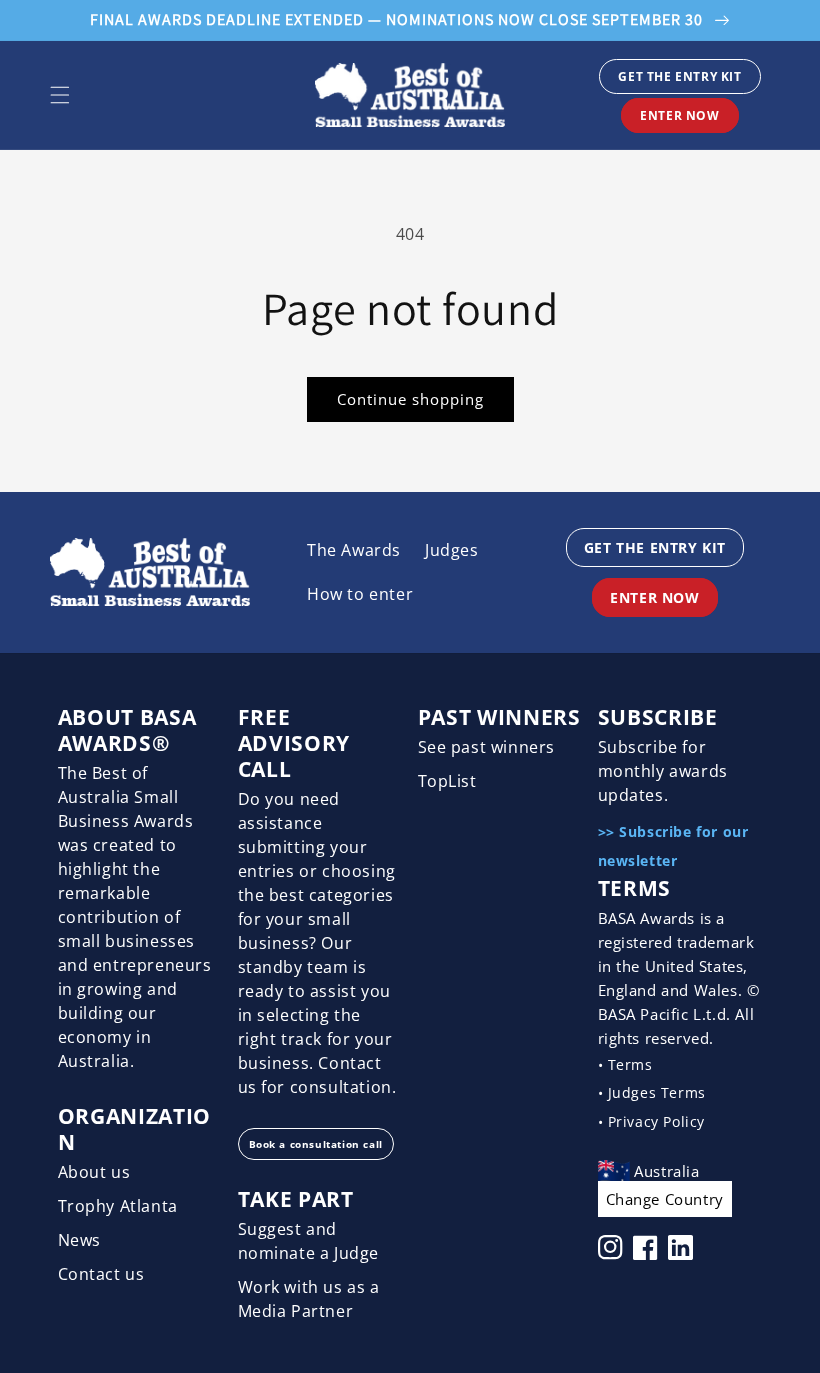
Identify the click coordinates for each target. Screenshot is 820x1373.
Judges (452, 550)
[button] (60, 95)
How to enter (360, 594)
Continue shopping (410, 399)
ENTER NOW (679, 115)
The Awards (354, 550)
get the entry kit (679, 76)
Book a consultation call (316, 1144)
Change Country (665, 1199)
